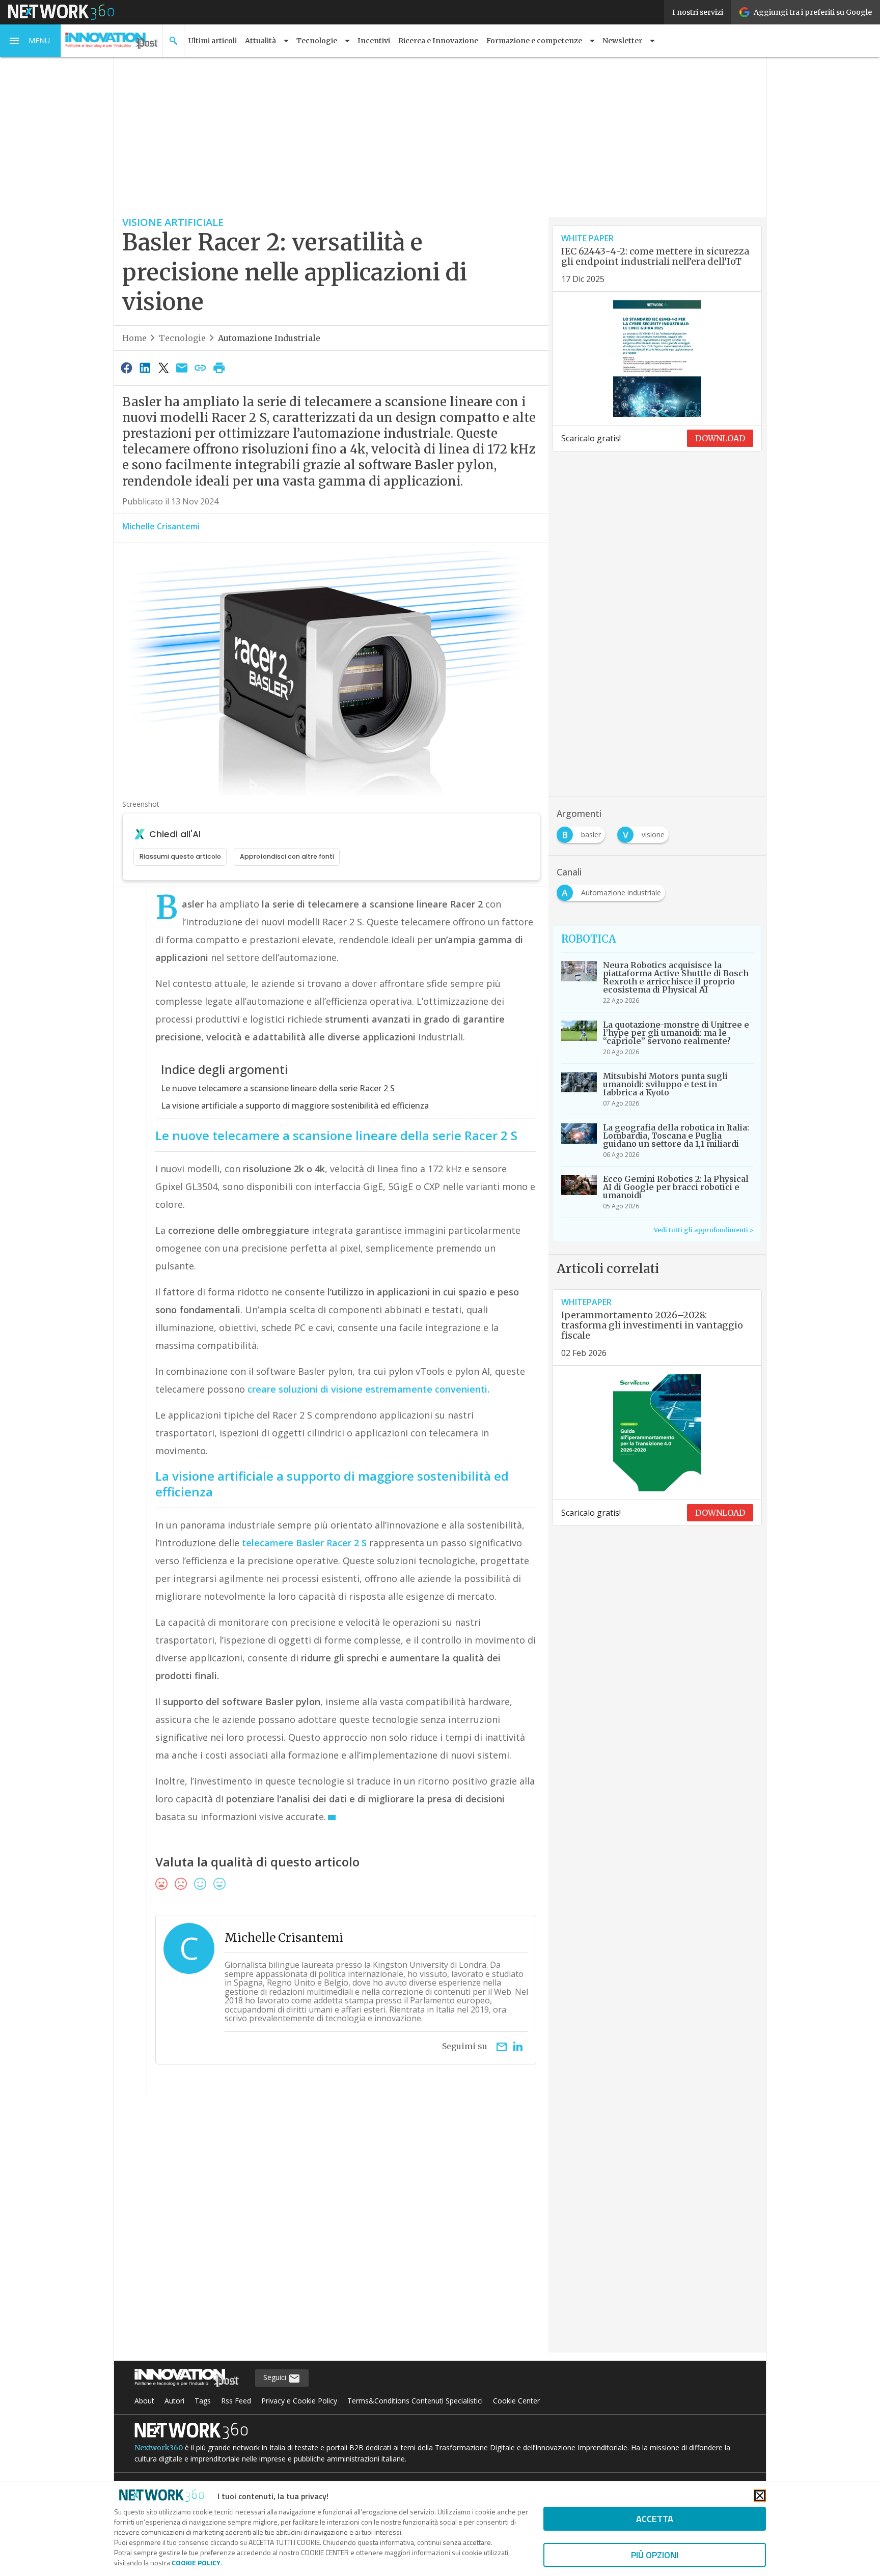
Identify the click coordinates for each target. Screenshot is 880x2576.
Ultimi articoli (213, 41)
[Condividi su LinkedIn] (145, 367)
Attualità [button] (260, 41)
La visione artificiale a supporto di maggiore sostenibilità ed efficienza (295, 1106)
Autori (174, 2401)
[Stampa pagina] (219, 367)
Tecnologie (182, 338)
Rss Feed (236, 2401)
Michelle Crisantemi (161, 526)
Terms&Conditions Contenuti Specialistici (415, 2401)
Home (134, 338)
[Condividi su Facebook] (126, 367)
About (144, 2401)
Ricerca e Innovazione (438, 41)
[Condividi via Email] (182, 367)
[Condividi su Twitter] (163, 367)
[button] (31, 41)
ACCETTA (655, 2519)
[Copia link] (201, 367)
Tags (203, 2401)
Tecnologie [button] (317, 41)
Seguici (276, 2377)
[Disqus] (331, 2230)
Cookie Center (516, 2401)
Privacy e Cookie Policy (299, 2401)
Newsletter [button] (622, 41)
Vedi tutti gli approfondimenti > (704, 1230)
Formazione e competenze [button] (534, 41)
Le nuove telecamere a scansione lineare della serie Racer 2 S (278, 1088)
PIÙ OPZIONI (655, 2555)
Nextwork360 (159, 2448)
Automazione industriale (269, 338)
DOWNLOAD (720, 438)
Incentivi (374, 41)
